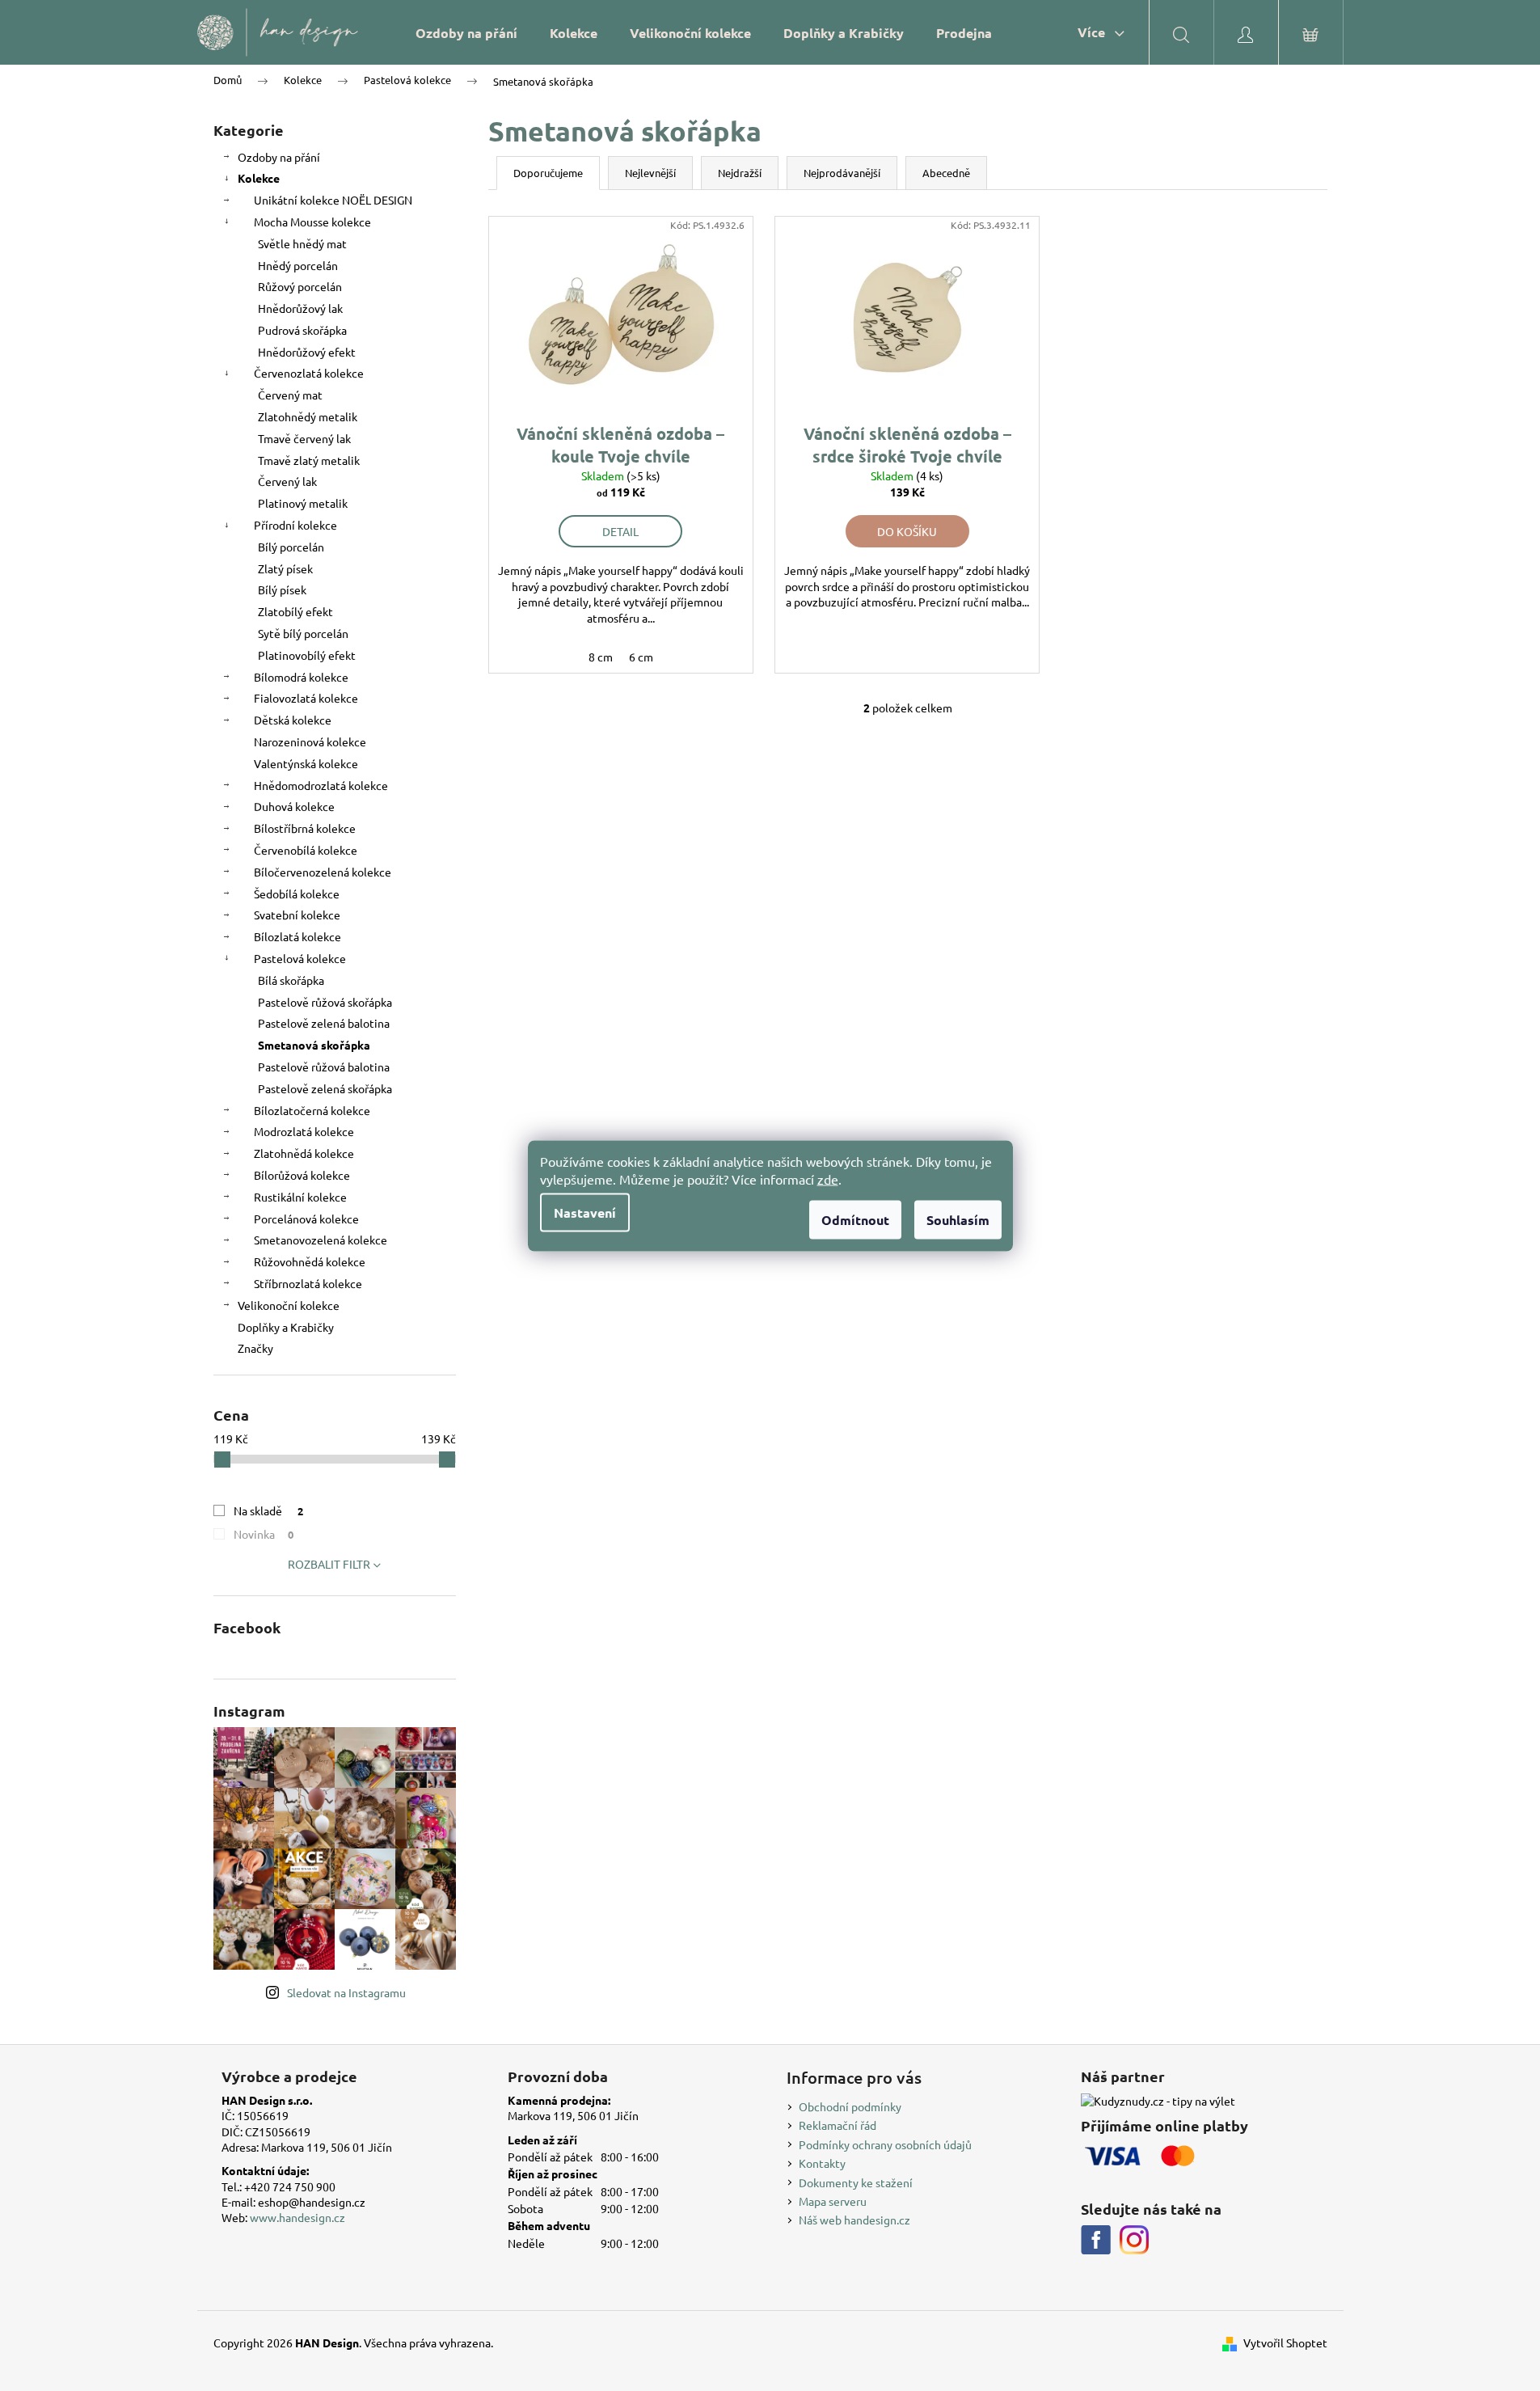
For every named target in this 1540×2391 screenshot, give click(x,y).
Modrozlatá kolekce (304, 1131)
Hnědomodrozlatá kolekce (321, 785)
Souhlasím (958, 1219)
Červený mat (290, 395)
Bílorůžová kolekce (302, 1175)
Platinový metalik (303, 503)
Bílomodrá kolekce (301, 677)
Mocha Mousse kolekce (312, 222)
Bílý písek (282, 589)
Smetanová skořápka (314, 1045)
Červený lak (287, 481)
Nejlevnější (650, 173)
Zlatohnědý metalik (308, 416)
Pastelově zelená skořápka (325, 1088)
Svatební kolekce (297, 915)
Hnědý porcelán (298, 265)
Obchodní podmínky (850, 2106)
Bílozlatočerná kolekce (312, 1110)
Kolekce (259, 178)
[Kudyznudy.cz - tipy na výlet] (1158, 2101)
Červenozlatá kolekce (309, 373)
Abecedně (946, 173)
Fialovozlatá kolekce (306, 698)
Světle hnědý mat (302, 243)
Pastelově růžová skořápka (325, 1002)
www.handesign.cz (297, 2217)
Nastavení (585, 1212)
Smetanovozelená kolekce (321, 1240)
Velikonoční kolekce (289, 1305)
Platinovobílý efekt (307, 655)
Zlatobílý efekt (295, 611)
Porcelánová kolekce (306, 1219)
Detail (620, 531)
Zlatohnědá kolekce (304, 1153)
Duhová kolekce (294, 806)
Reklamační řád (838, 2125)
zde (828, 1178)
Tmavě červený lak (304, 438)
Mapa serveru (833, 2201)
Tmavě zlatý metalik (309, 460)
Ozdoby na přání (279, 157)
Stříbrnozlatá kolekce (308, 1283)
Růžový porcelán (300, 286)
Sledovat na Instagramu (346, 1992)
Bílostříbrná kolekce (305, 828)
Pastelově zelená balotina (324, 1023)
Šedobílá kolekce (297, 893)
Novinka (264, 1534)
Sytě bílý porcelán (303, 633)
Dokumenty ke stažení (856, 2182)
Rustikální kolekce (300, 1197)
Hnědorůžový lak (300, 308)
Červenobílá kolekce (306, 850)
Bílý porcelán (291, 547)
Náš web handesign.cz (854, 2220)
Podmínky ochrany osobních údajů (885, 2144)
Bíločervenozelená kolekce (323, 872)
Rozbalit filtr (329, 1564)
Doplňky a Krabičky (286, 1327)
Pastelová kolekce (300, 958)
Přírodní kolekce (295, 525)
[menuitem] (466, 33)
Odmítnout (855, 1219)
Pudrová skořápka (302, 330)
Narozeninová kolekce (310, 741)
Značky (255, 1348)
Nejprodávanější (842, 173)
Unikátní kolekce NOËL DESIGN (333, 200)
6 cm (641, 657)
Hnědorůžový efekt (307, 352)
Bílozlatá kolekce (297, 936)
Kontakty (822, 2163)
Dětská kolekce (293, 720)
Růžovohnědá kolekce (310, 1261)
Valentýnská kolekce (306, 763)
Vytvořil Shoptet (1285, 2342)
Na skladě (269, 1510)
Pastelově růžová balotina (324, 1067)
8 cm (601, 657)
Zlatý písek (285, 568)
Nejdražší (740, 173)
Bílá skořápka (291, 980)
